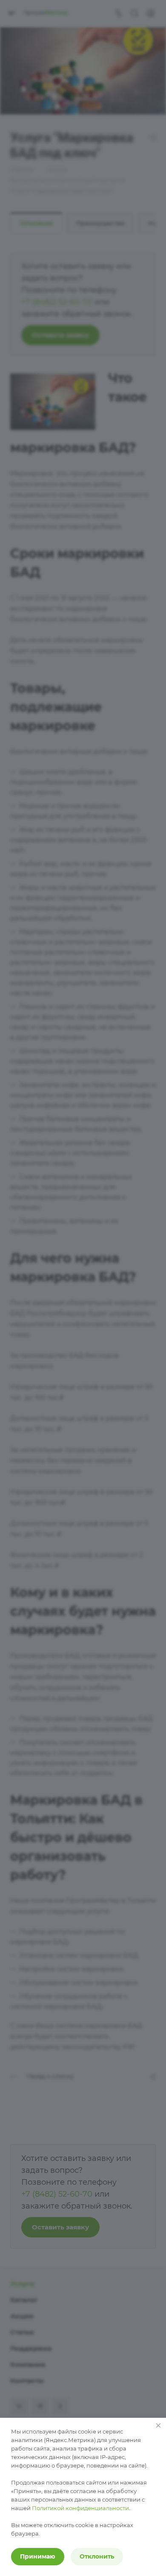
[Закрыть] (158, 2425)
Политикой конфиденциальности (80, 2508)
